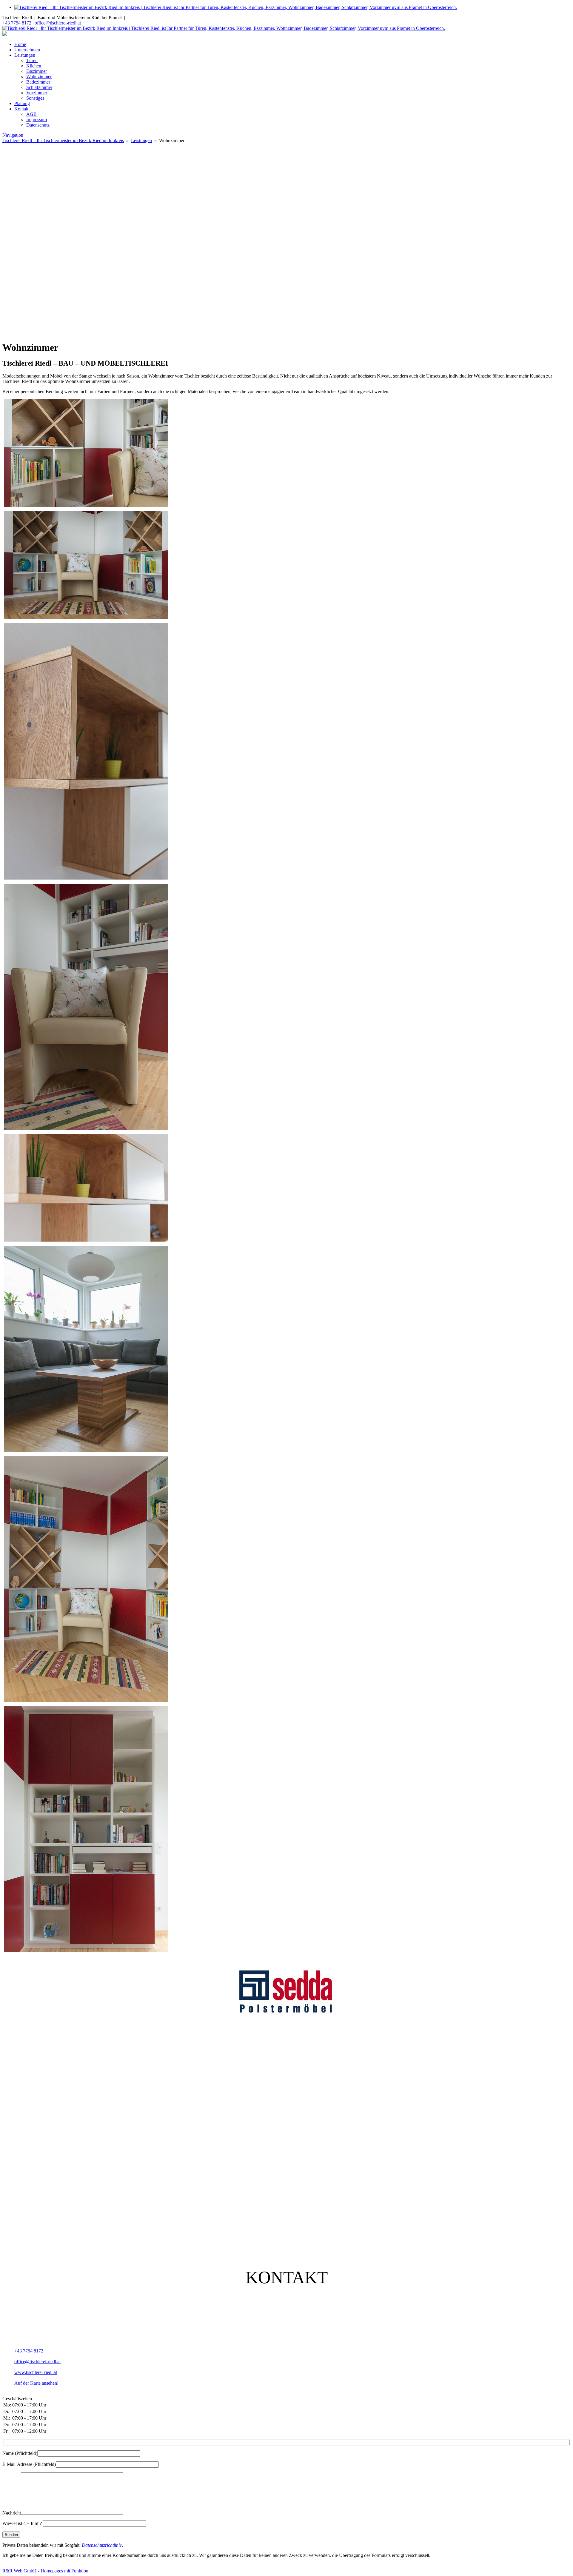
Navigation (13, 135)
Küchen (34, 66)
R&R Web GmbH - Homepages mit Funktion (45, 2571)
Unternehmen (27, 50)
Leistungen (25, 55)
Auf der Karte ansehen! (36, 2383)
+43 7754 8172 (17, 23)
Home (20, 44)
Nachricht (12, 2513)
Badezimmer (38, 82)
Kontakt (22, 109)
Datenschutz (38, 125)
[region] (286, 240)
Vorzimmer (37, 93)
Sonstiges (35, 98)
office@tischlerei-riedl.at (58, 23)
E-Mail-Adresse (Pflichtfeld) (29, 2464)
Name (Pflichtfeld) (20, 2453)
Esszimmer (37, 71)
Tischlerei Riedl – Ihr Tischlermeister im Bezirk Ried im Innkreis (63, 140)
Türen (32, 60)
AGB (31, 114)
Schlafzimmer (39, 87)
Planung (22, 103)
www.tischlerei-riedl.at (36, 2372)
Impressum (37, 120)
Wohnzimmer (39, 77)
